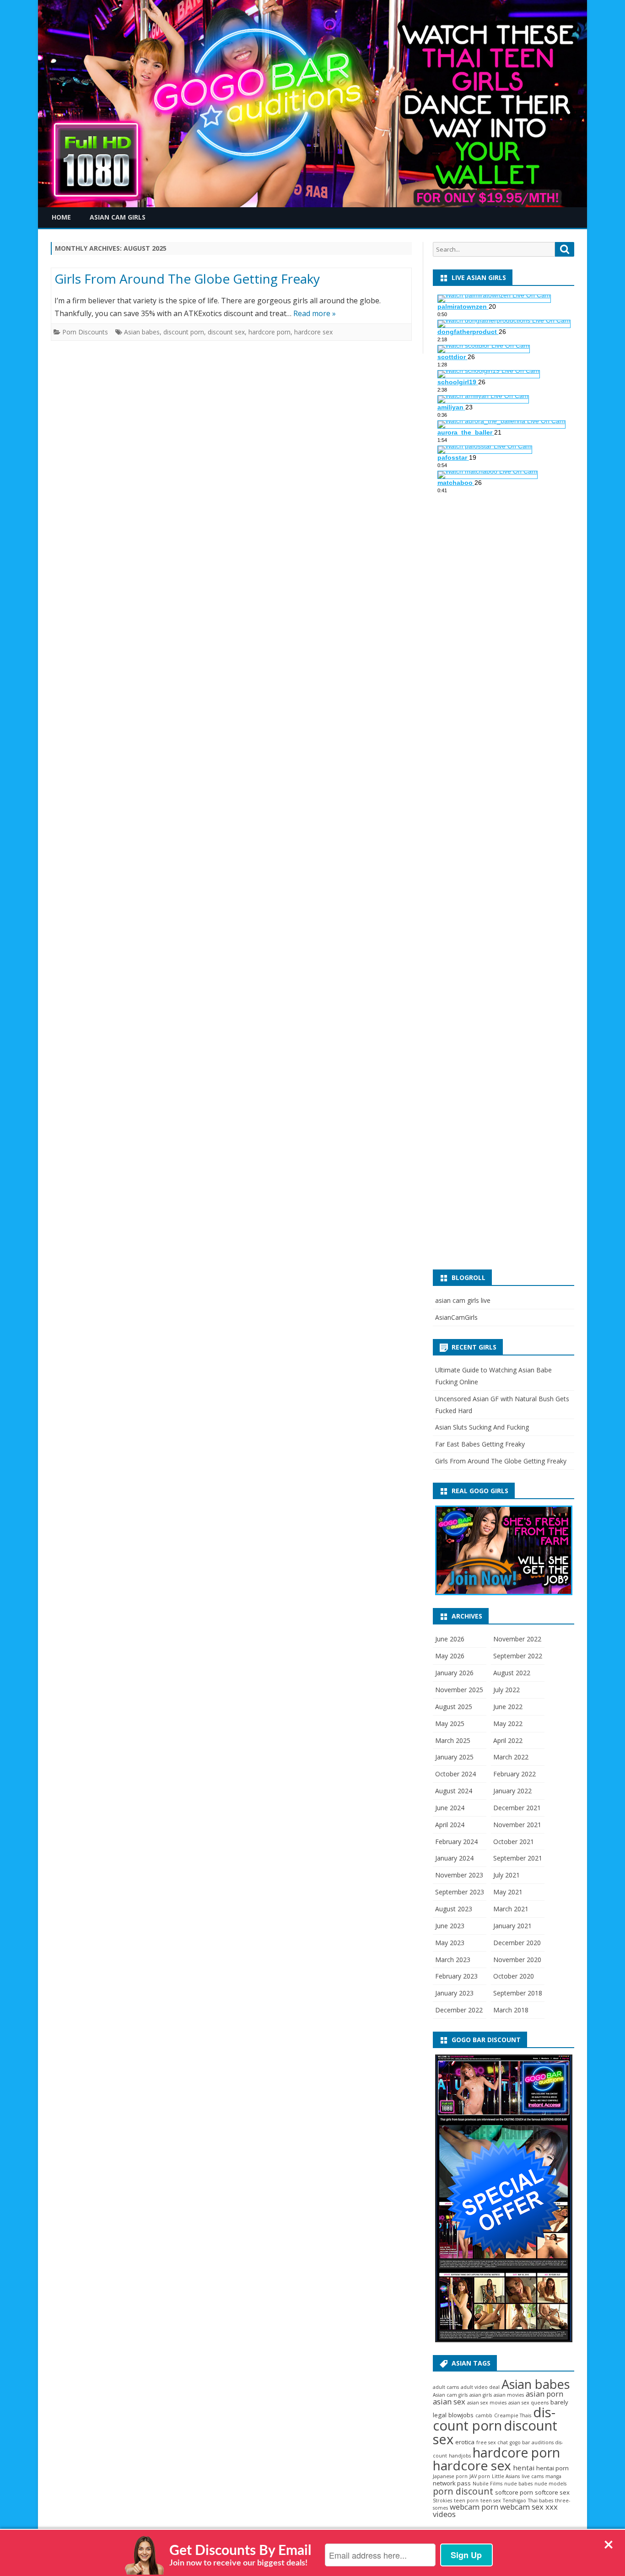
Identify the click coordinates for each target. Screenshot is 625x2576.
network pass (452, 2483)
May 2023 (450, 1943)
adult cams (446, 2387)
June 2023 (450, 1926)
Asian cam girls (450, 2395)
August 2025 (454, 1707)
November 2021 (517, 1825)
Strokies (442, 2501)
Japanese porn (450, 2476)
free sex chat (492, 2442)
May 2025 (450, 1724)
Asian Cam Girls (118, 217)
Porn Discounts (85, 332)
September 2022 (518, 1656)
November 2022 (517, 1639)
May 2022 (508, 1724)
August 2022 (512, 1673)
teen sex (491, 2501)
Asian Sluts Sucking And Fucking (482, 1427)
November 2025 (459, 1690)
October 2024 (455, 1774)
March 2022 (511, 1757)
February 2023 (456, 1976)
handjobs (460, 2456)
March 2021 (511, 1909)
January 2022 (512, 1791)
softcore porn (514, 2492)
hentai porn (552, 2468)
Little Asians (506, 2476)
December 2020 (517, 1943)
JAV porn (480, 2476)
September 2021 (518, 1858)
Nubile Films (488, 2484)
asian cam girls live (463, 1300)
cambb (484, 2415)
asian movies (509, 2395)
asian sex (449, 2401)
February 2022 (515, 1774)
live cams (533, 2476)
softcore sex (552, 2492)
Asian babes (142, 332)
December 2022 (459, 2010)
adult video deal (480, 2387)
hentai (524, 2468)
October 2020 (514, 1976)
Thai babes (541, 2501)
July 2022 (506, 1690)
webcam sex (522, 2507)
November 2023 (459, 1875)
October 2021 (514, 1842)
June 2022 (508, 1707)
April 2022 (508, 1740)
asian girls (481, 2395)
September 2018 (518, 1993)
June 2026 (450, 1639)
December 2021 (517, 1808)
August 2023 (454, 1909)
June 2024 (450, 1808)
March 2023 (453, 1960)
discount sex (226, 332)
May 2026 (450, 1656)
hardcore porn (269, 332)
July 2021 (506, 1875)
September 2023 (460, 1892)
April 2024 (450, 1825)
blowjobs (461, 2415)
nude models (550, 2484)
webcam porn (474, 2507)
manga (553, 2476)
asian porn (544, 2394)
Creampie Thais (513, 2415)
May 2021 (508, 1892)
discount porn (184, 332)
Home (61, 217)
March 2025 (453, 1740)
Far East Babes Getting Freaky (480, 1444)
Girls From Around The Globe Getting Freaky (187, 279)
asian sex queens (528, 2403)
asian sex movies (487, 2403)
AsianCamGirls (456, 1317)
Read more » (315, 313)
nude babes (518, 2484)
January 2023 (454, 1993)
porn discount (463, 2491)
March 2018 (511, 2010)
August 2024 (454, 1791)
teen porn (466, 2501)
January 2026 (454, 1673)
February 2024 (456, 1842)
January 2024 (454, 1858)
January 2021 (512, 1926)
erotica (465, 2442)
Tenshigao (515, 2501)
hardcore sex (313, 332)
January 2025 (454, 1757)
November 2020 (517, 1960)
